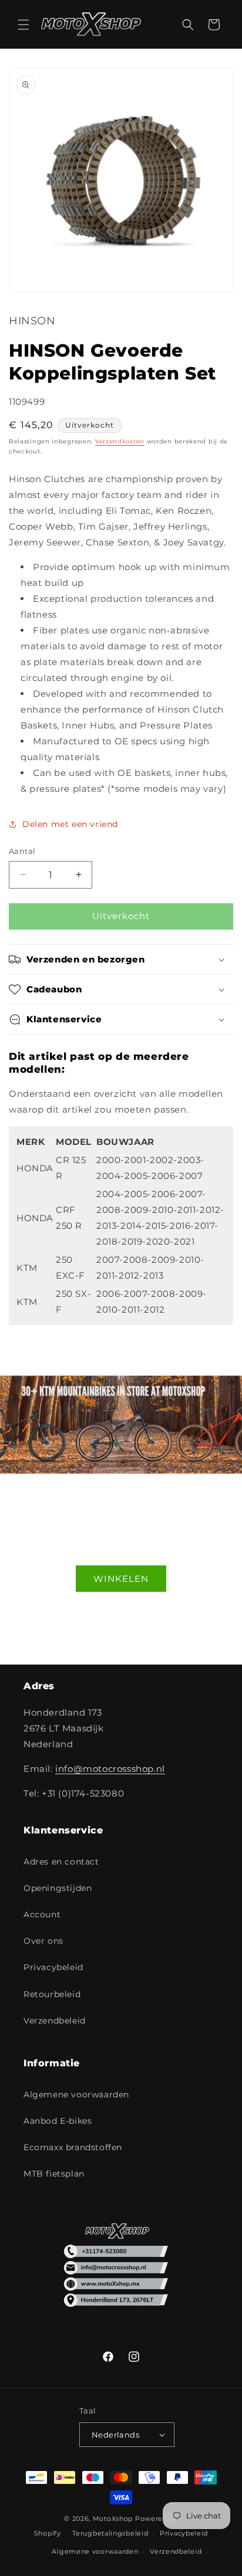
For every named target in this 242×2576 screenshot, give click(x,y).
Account (42, 1914)
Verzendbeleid (55, 2021)
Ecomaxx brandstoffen (73, 2147)
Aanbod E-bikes (58, 2121)
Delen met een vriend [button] (70, 824)
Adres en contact (61, 1862)
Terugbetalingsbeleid (110, 2533)
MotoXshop (113, 2519)
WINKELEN (121, 1579)
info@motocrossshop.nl (110, 1769)
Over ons (43, 1941)
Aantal (22, 851)
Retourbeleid (52, 1994)
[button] (23, 25)
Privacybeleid (53, 1967)
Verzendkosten (120, 441)
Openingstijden (58, 1888)
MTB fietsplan (54, 2174)
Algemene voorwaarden (76, 2094)
